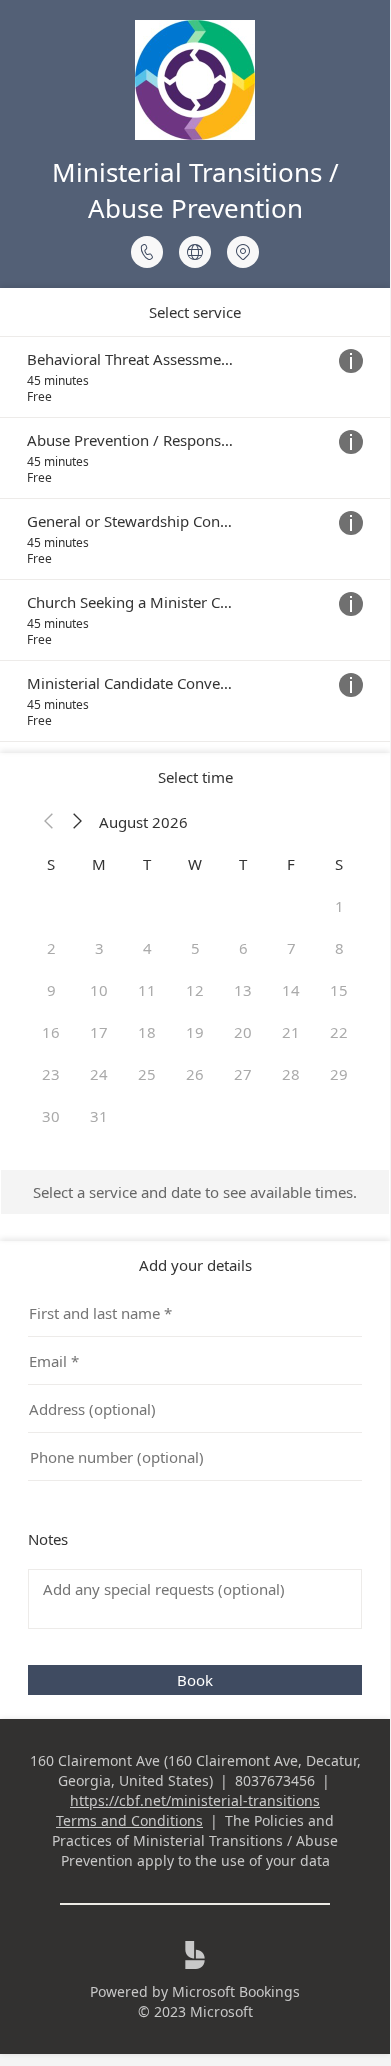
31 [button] (99, 1116)
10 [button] (99, 990)
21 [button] (291, 1032)
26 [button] (195, 1074)
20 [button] (243, 1032)
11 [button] (147, 990)
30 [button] (51, 1116)
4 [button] (147, 948)
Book (195, 1680)
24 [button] (99, 1074)
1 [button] (339, 906)
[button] (49, 822)
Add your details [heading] (195, 1265)
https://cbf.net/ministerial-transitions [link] (195, 1800)
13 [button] (243, 990)
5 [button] (195, 948)
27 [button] (243, 1074)
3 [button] (99, 948)
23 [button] (51, 1074)
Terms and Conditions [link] (129, 1820)
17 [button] (99, 1032)
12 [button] (195, 990)
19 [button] (195, 1032)
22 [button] (339, 1032)
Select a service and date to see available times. (195, 1192)
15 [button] (339, 990)
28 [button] (291, 1074)
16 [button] (51, 1032)
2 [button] (51, 948)
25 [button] (147, 1074)
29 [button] (339, 1074)
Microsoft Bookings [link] (236, 1991)
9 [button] (51, 990)
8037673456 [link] (275, 1780)
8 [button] (339, 948)
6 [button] (243, 948)
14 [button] (291, 990)
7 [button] (291, 948)
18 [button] (147, 1032)
